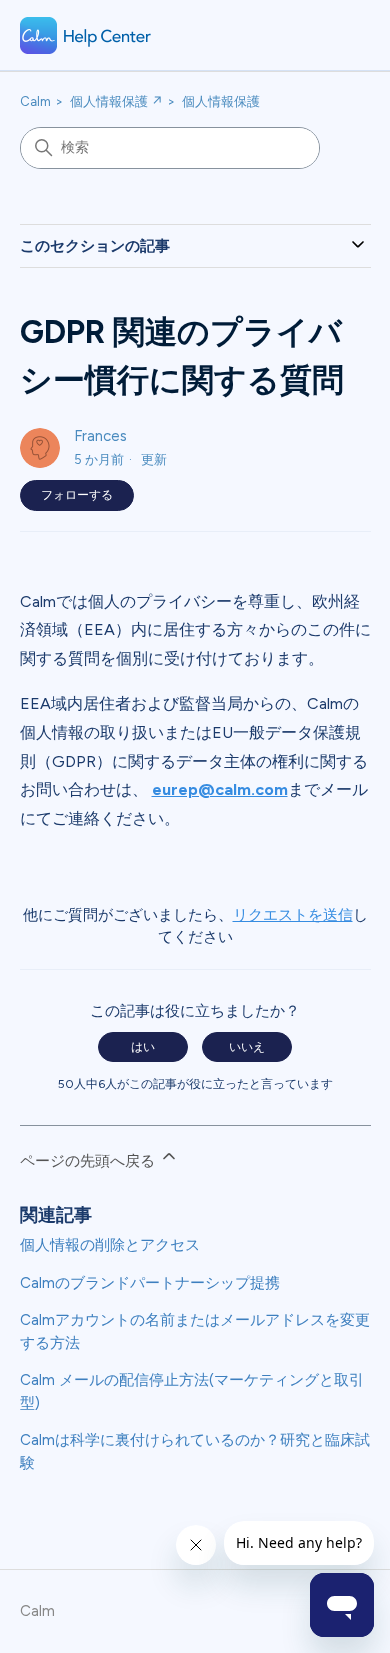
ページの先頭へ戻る (89, 1161)
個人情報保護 (221, 101)
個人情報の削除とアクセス (110, 1245)
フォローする (77, 495)
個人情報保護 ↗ (116, 101)
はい (143, 1047)
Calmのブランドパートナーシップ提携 (150, 1283)
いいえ (247, 1047)
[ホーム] (86, 35)
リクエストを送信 (293, 915)
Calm (35, 101)
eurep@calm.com (220, 789)
